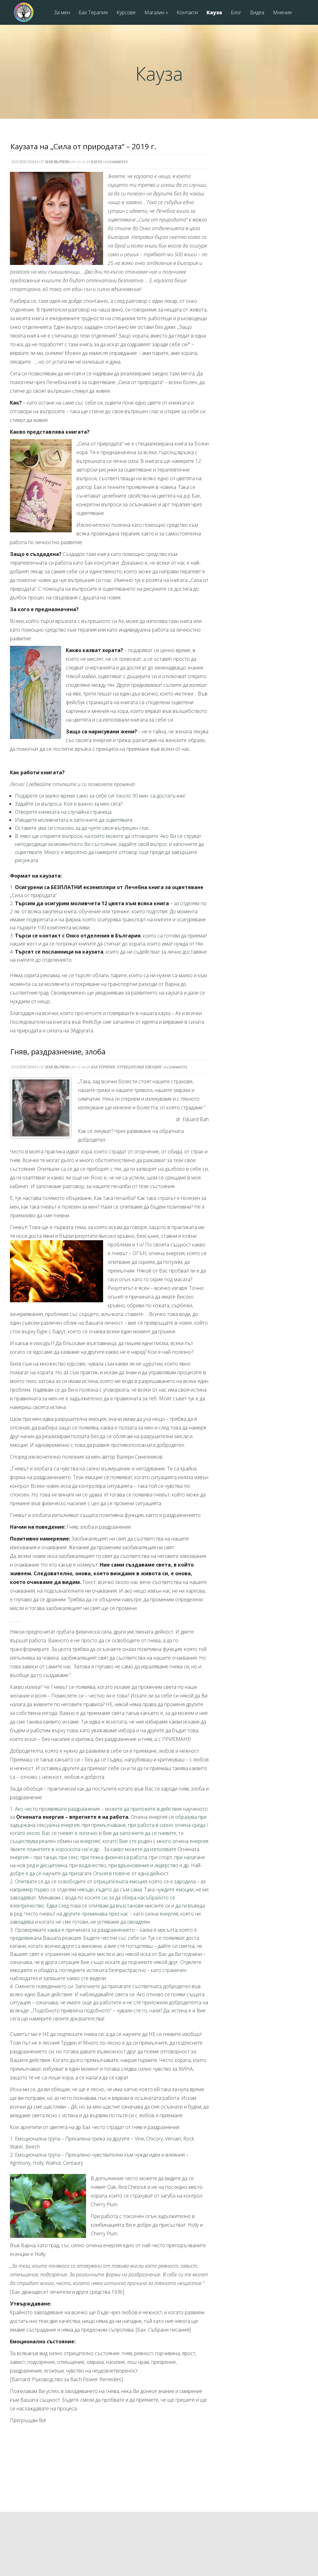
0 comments (116, 162)
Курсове (126, 13)
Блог (236, 13)
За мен (62, 13)
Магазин (156, 13)
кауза (96, 162)
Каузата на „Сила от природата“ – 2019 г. (84, 146)
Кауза (214, 13)
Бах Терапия (93, 13)
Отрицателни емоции (139, 1067)
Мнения (282, 13)
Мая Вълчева (57, 162)
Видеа (257, 13)
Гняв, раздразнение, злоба (58, 1051)
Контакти (187, 13)
